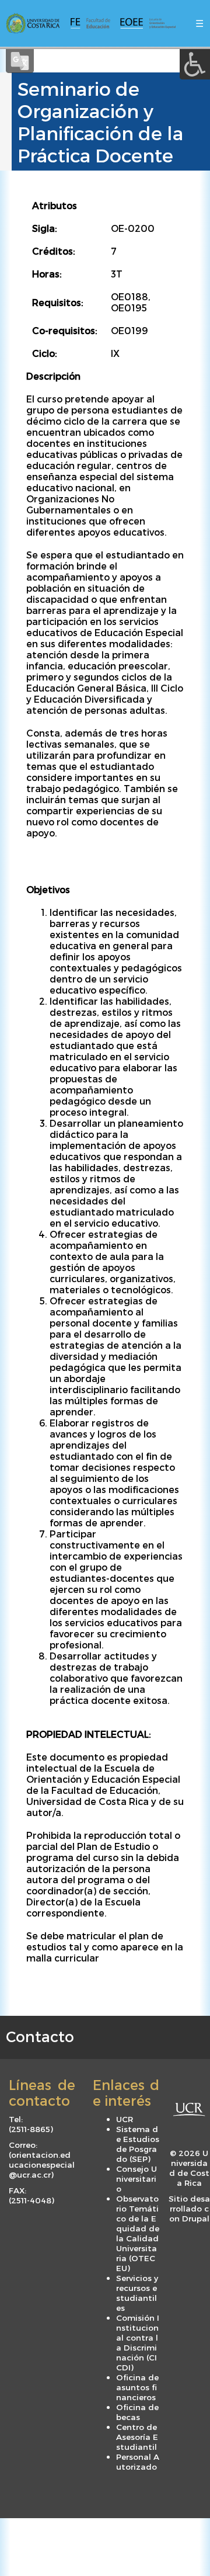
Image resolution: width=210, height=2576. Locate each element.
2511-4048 (31, 2200)
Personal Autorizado (138, 2462)
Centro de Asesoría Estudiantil (137, 2437)
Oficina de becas (137, 2412)
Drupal (196, 2218)
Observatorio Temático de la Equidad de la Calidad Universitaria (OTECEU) (138, 2233)
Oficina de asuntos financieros (137, 2387)
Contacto (40, 2036)
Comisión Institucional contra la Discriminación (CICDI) (138, 2342)
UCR (125, 2119)
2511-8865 (31, 2129)
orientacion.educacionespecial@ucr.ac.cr (42, 2164)
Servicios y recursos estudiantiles (137, 2293)
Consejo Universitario (136, 2179)
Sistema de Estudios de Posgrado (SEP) (138, 2144)
